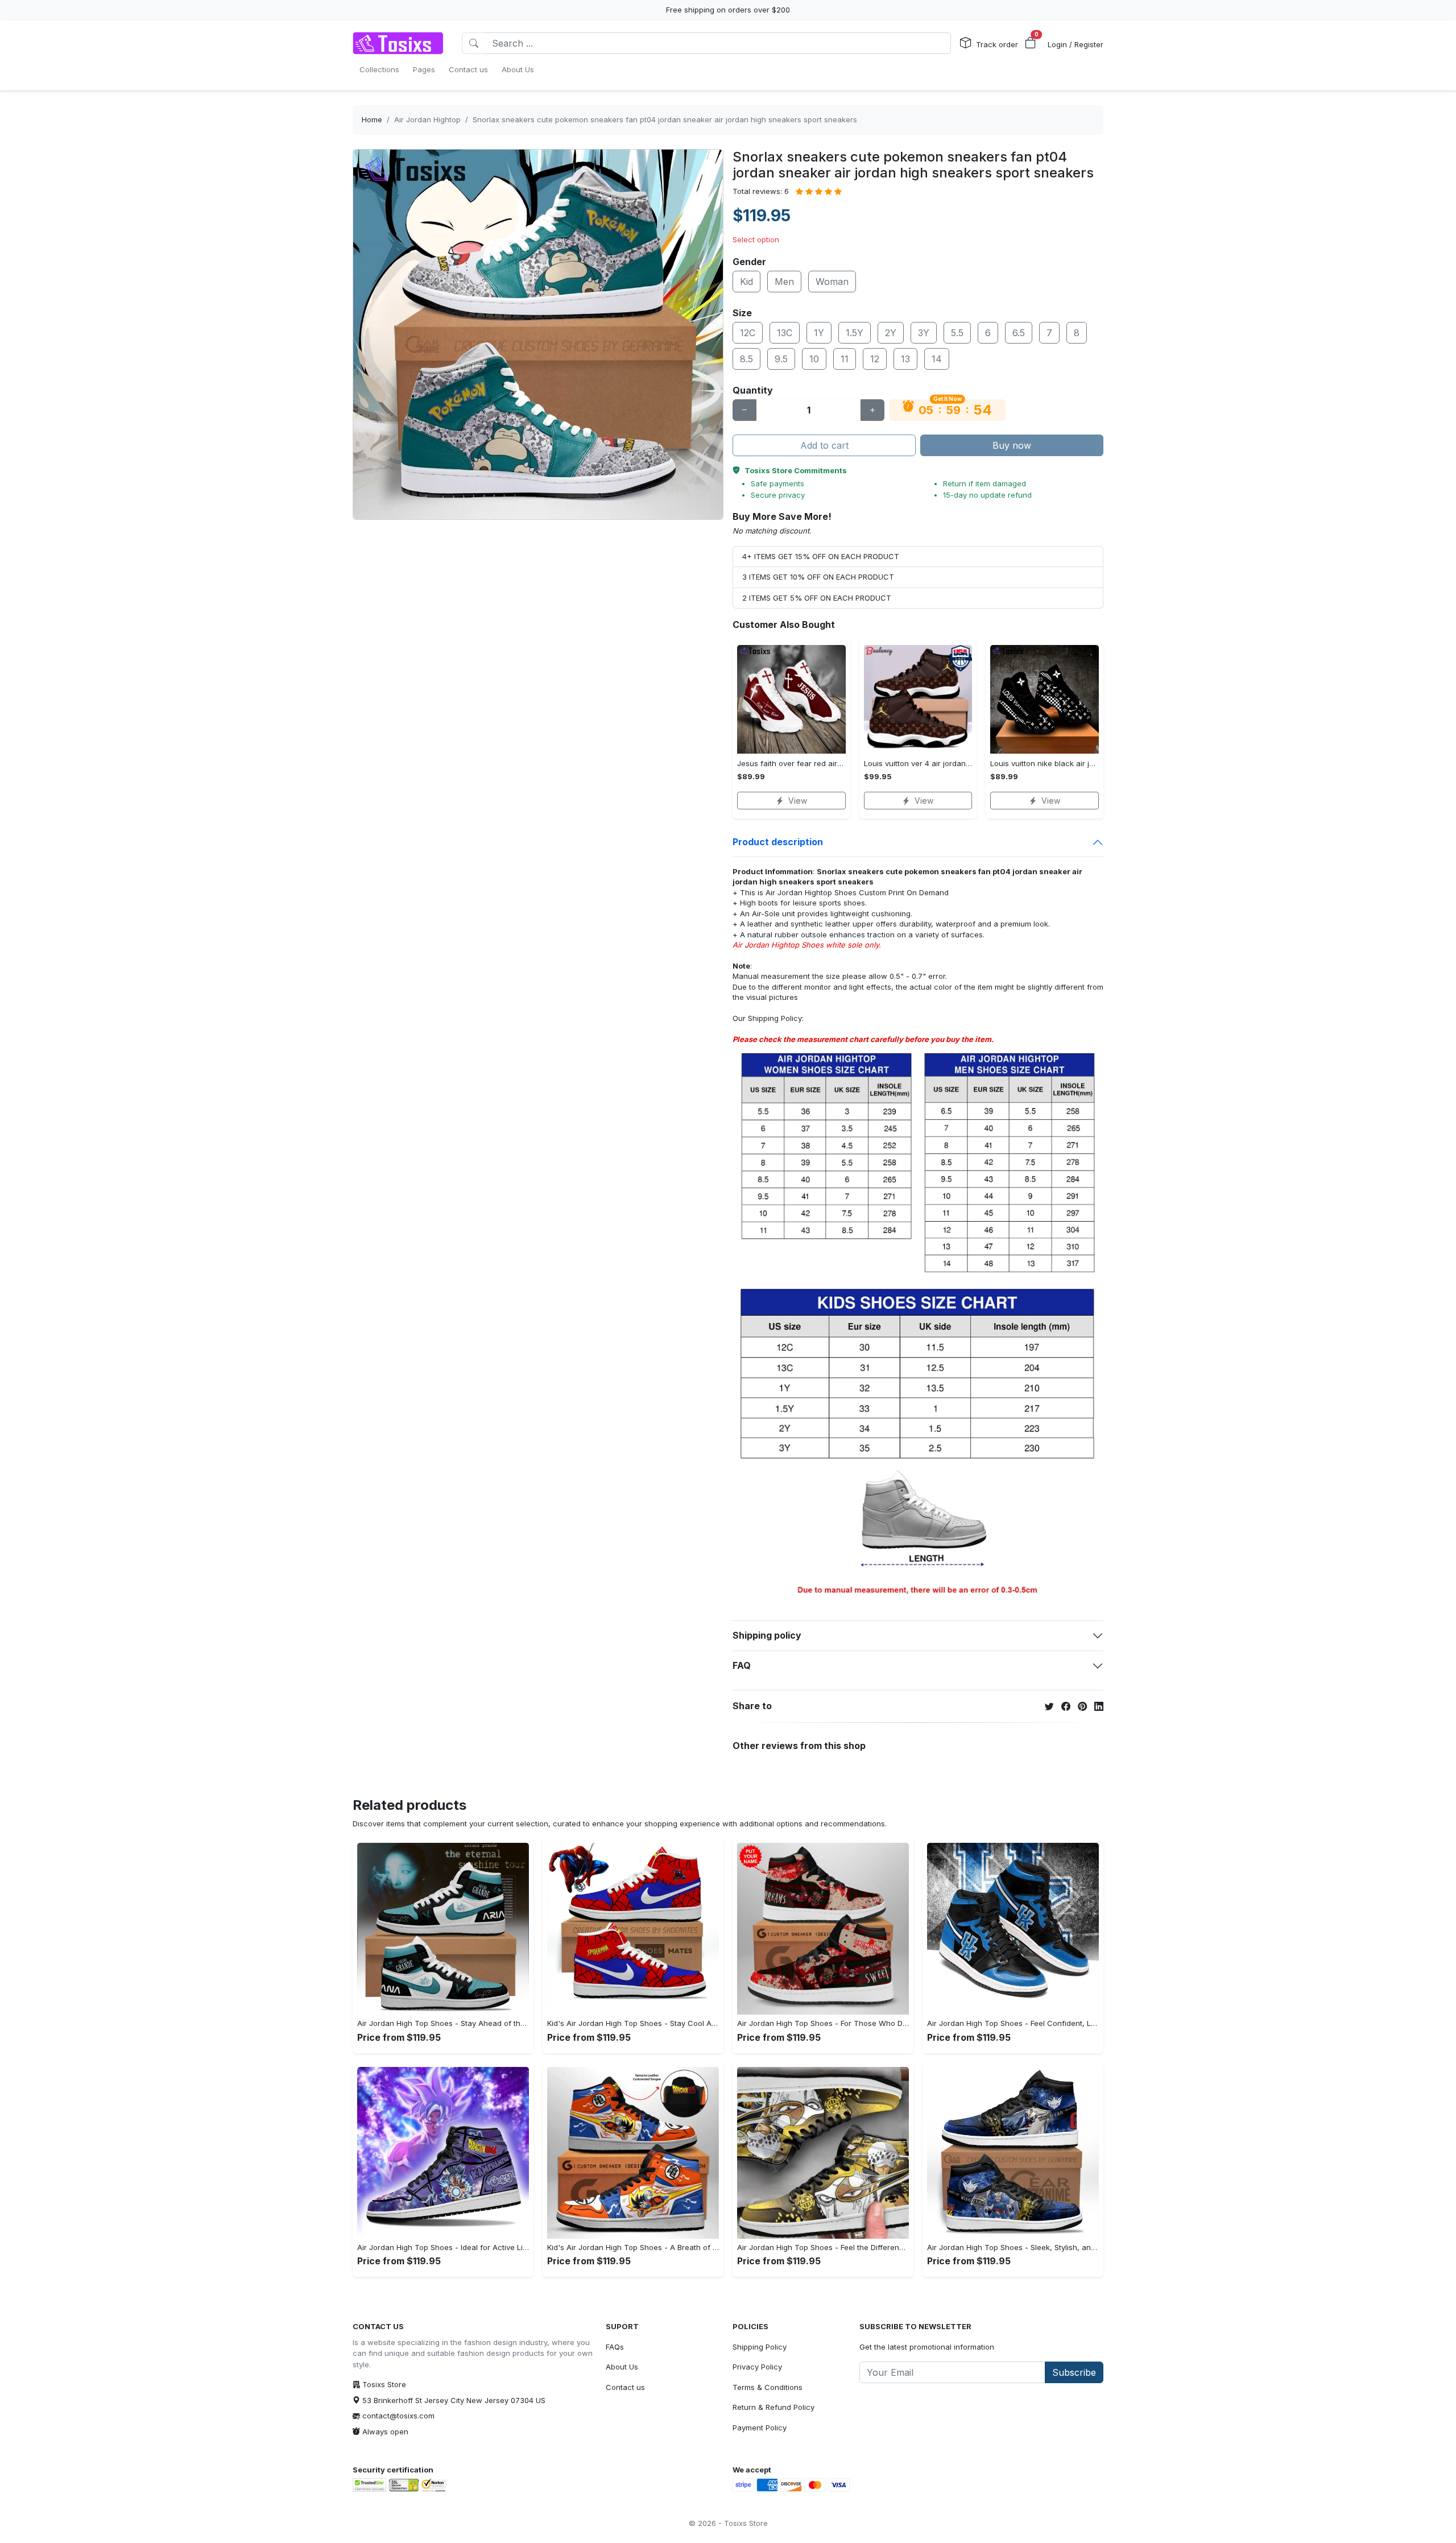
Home (372, 119)
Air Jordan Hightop (427, 119)
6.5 (1019, 333)
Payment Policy (760, 2428)
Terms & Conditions (768, 2387)
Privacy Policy (757, 2367)
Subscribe (1074, 2372)
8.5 (746, 359)
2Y (891, 333)
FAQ (742, 1665)
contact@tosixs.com (398, 2416)
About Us (622, 2367)
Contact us (625, 2387)
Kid (746, 282)
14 (937, 359)
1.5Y (855, 333)
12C (748, 333)
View (798, 801)
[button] (1031, 43)
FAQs (615, 2347)
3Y (924, 333)
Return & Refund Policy (773, 2407)
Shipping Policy (775, 1018)
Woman (832, 282)
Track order (997, 44)
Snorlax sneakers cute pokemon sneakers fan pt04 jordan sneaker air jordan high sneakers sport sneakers (665, 119)
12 (875, 359)
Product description (778, 842)
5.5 (957, 333)
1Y (819, 333)
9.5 (781, 359)
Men (784, 282)
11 (845, 359)
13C (785, 333)
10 (814, 359)
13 (905, 359)
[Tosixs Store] (398, 43)
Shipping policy (767, 1635)
